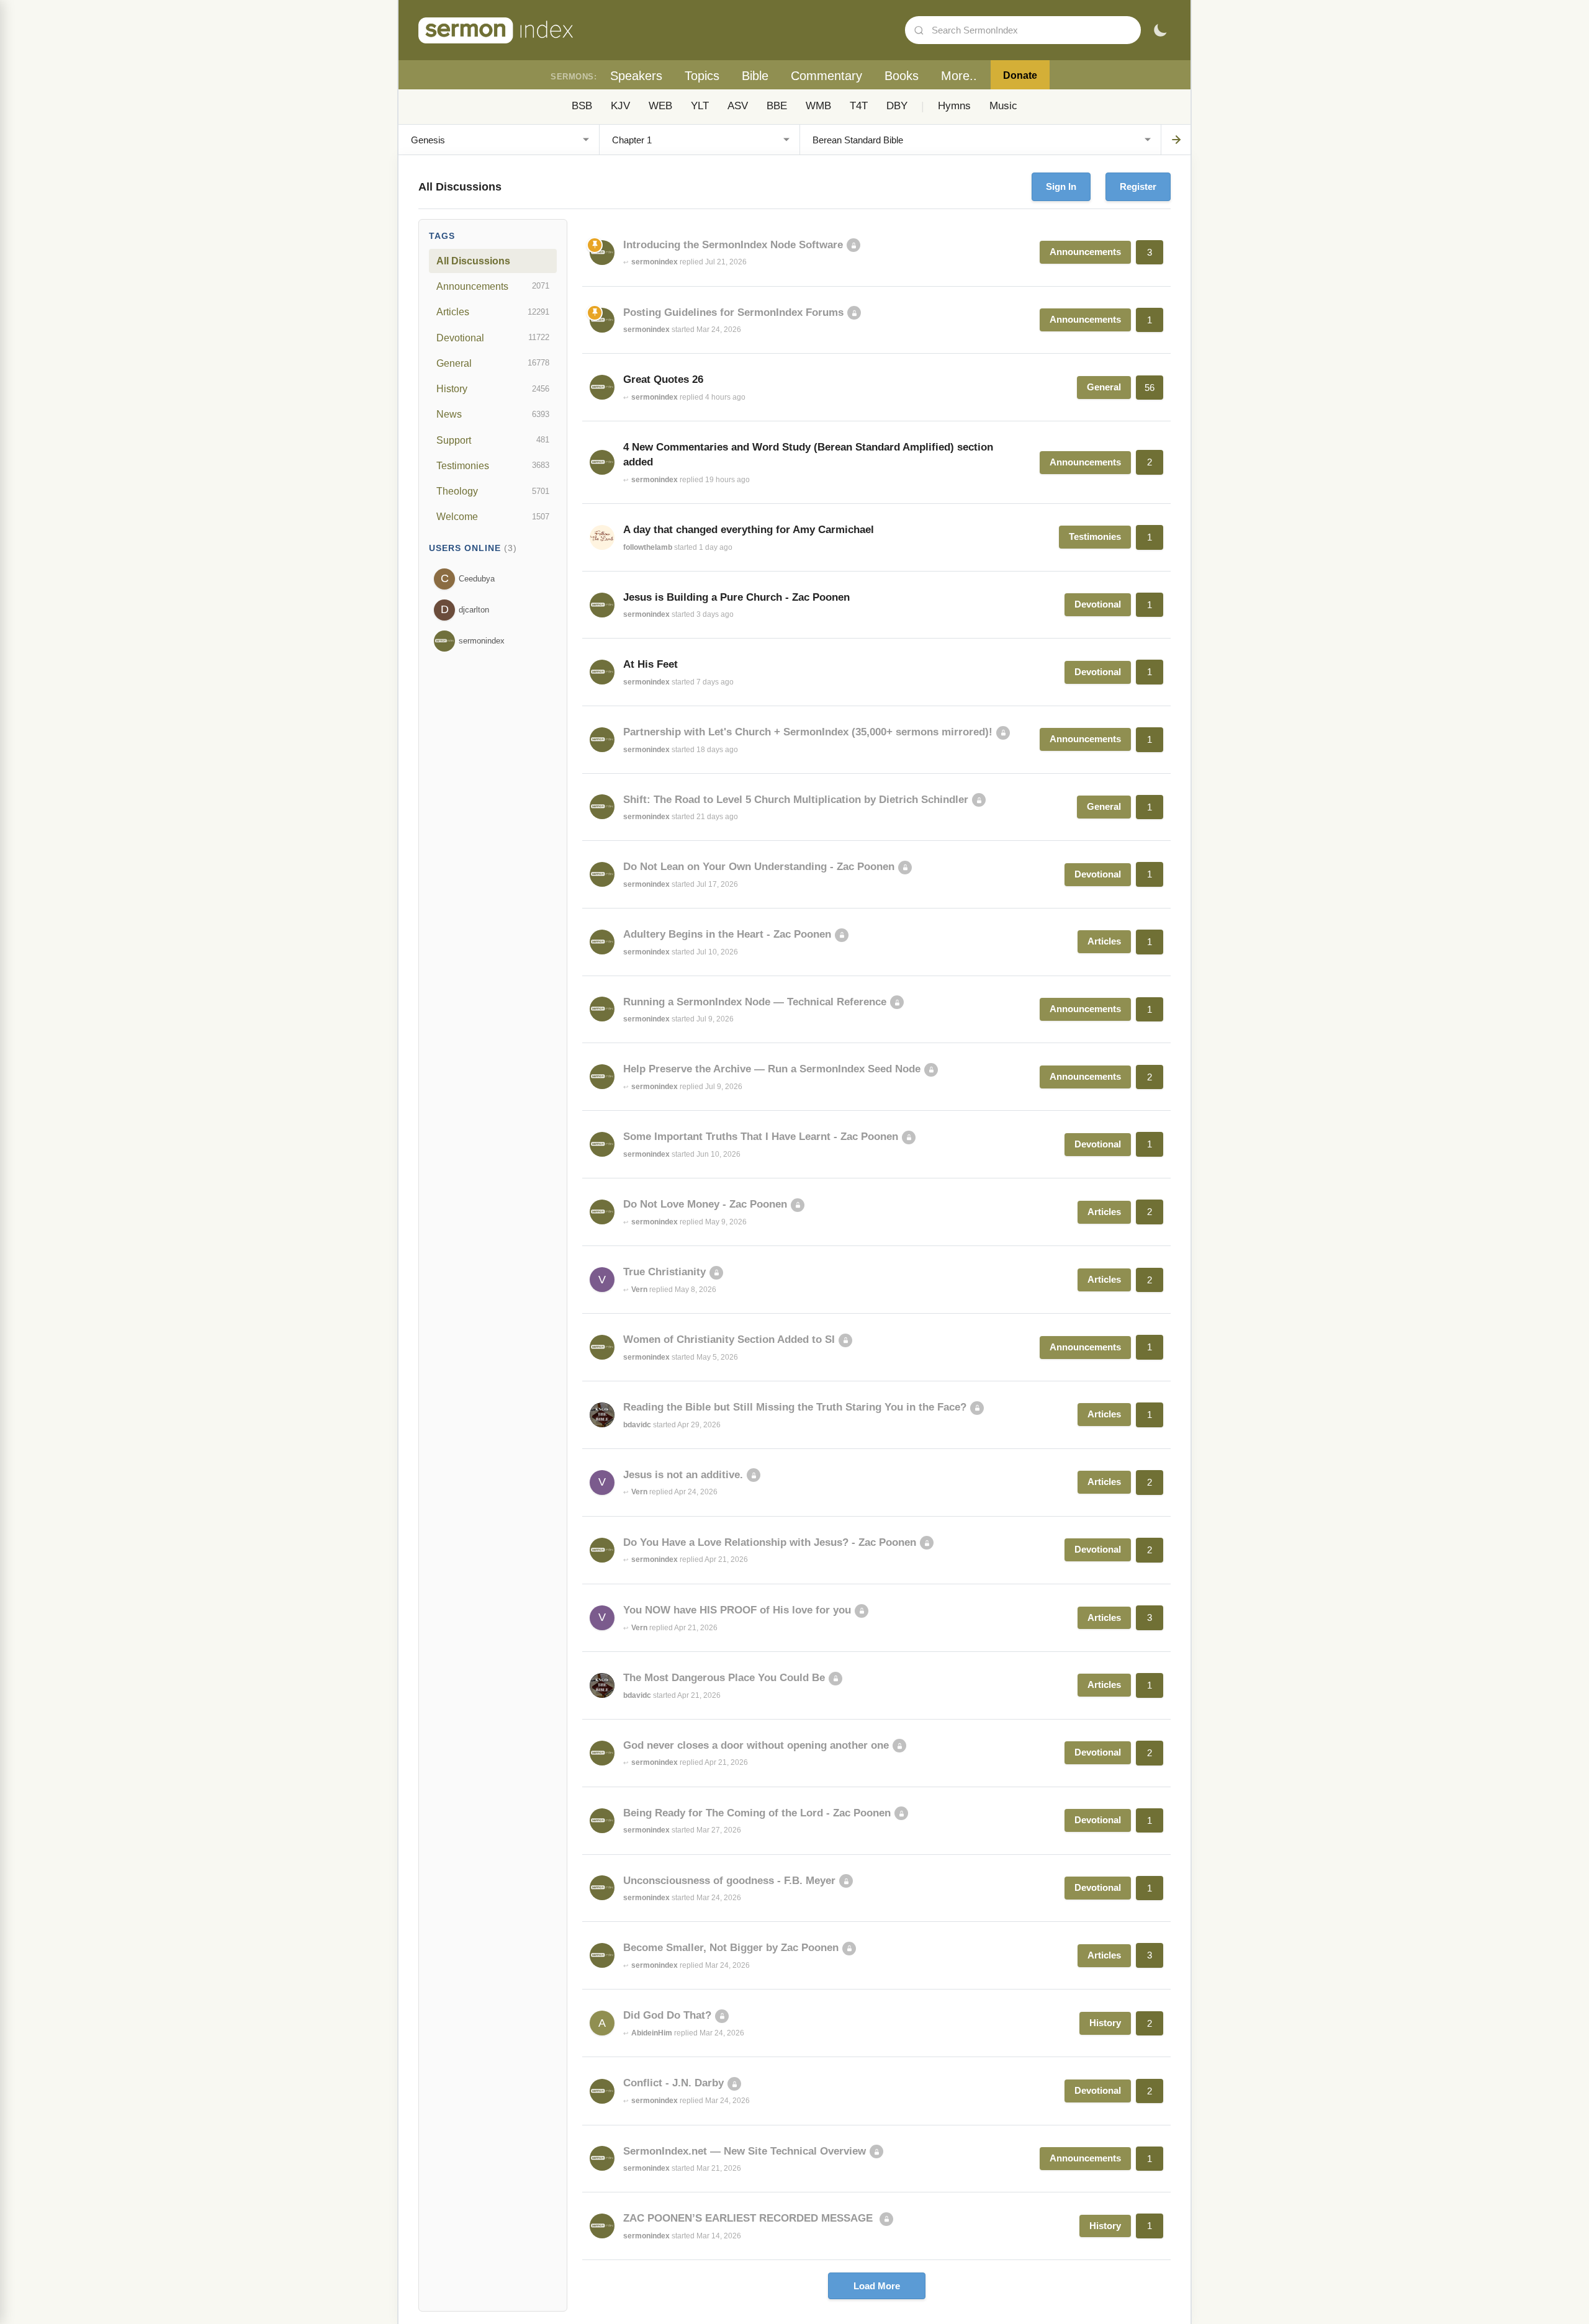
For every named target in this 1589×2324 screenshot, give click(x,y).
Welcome (493, 516)
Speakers (636, 76)
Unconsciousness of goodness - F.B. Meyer (729, 1881)
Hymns (954, 106)
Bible (755, 76)
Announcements (493, 286)
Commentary (826, 76)
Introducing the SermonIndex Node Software (733, 245)
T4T (859, 106)
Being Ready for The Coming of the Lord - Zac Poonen (757, 1813)
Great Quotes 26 (663, 379)
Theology (493, 491)
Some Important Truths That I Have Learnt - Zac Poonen (761, 1137)
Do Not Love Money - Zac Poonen (705, 1204)
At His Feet (650, 664)
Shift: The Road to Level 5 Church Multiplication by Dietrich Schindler (796, 800)
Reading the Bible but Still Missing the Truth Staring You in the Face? (795, 1407)
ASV (738, 106)
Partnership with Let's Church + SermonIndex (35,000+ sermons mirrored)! (808, 732)
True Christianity (664, 1272)
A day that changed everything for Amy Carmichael (749, 530)
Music (1003, 106)
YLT (700, 106)
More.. (959, 76)
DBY (897, 106)
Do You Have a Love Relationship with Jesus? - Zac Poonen (770, 1542)
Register (1138, 186)
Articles (493, 312)
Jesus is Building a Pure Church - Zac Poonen (736, 597)
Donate (1020, 75)
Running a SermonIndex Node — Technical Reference (755, 1002)
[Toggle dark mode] (1160, 30)
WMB (818, 106)
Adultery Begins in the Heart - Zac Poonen (727, 934)
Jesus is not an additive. (683, 1475)
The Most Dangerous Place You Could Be (724, 1678)
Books (902, 76)
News (493, 414)
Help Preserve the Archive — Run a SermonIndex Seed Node (772, 1069)
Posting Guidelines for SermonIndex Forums (733, 312)
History (493, 388)
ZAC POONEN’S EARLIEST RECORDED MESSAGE (749, 2218)
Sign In (1061, 186)
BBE (777, 106)
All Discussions (473, 261)
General (493, 363)
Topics (702, 76)
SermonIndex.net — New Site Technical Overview (745, 2151)
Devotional (493, 338)
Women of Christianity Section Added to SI (729, 1339)
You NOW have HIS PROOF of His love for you (737, 1610)
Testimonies (493, 465)
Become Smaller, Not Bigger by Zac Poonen (731, 1948)
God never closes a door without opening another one (756, 1745)
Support (493, 440)
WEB (660, 106)
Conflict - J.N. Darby (673, 2083)
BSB (582, 106)
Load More (877, 2286)
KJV (620, 106)
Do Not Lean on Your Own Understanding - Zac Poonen (759, 867)
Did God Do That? (667, 2015)
